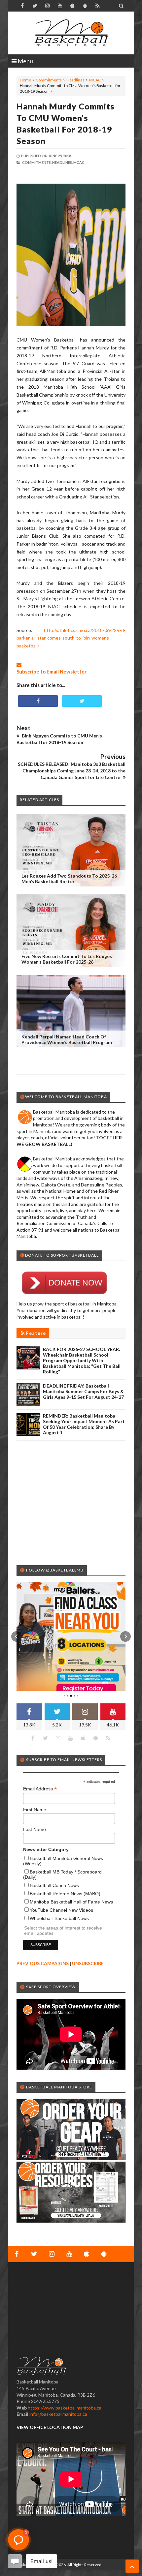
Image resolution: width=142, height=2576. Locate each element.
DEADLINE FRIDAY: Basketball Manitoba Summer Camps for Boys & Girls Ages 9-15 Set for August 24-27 (83, 1391)
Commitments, (37, 162)
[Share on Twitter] (82, 701)
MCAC (95, 80)
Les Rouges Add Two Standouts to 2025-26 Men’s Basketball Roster (69, 879)
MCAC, (79, 162)
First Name (35, 1810)
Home (25, 80)
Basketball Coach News (54, 1885)
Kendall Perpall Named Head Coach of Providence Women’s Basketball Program (67, 1039)
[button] (17, 1636)
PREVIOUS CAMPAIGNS (43, 1963)
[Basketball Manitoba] (71, 33)
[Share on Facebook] (38, 701)
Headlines (75, 80)
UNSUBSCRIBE (88, 1963)
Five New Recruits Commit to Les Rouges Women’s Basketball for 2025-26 (67, 959)
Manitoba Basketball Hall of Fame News (71, 1902)
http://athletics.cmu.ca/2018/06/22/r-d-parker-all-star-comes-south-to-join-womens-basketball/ (71, 638)
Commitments (49, 80)
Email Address (40, 1789)
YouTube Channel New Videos (61, 1910)
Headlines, (62, 162)
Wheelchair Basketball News (59, 1918)
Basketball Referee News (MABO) (65, 1894)
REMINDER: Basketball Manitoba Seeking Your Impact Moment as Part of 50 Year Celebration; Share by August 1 (84, 1424)
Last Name (35, 1829)
